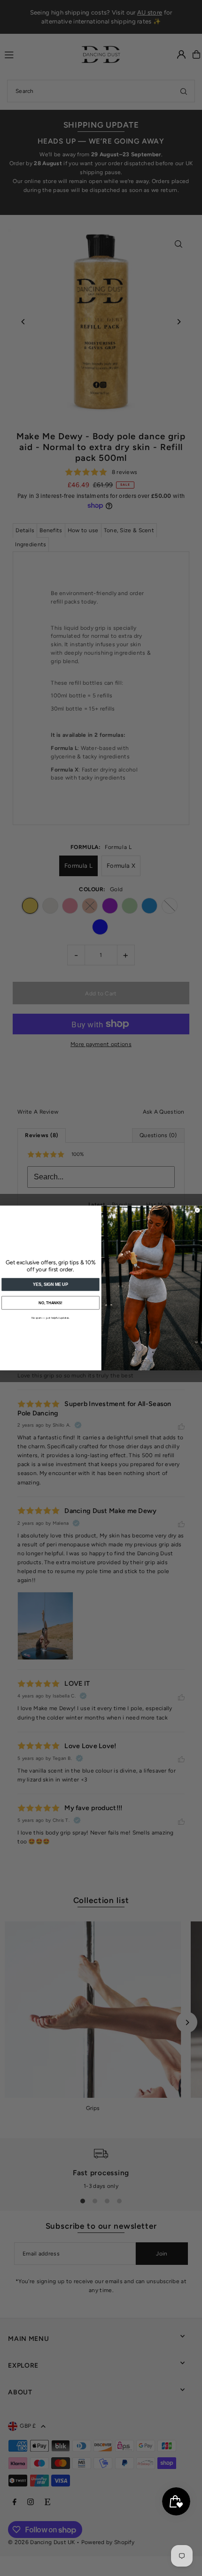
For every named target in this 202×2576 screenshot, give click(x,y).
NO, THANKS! (50, 1303)
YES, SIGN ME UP (50, 1284)
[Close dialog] (198, 1210)
